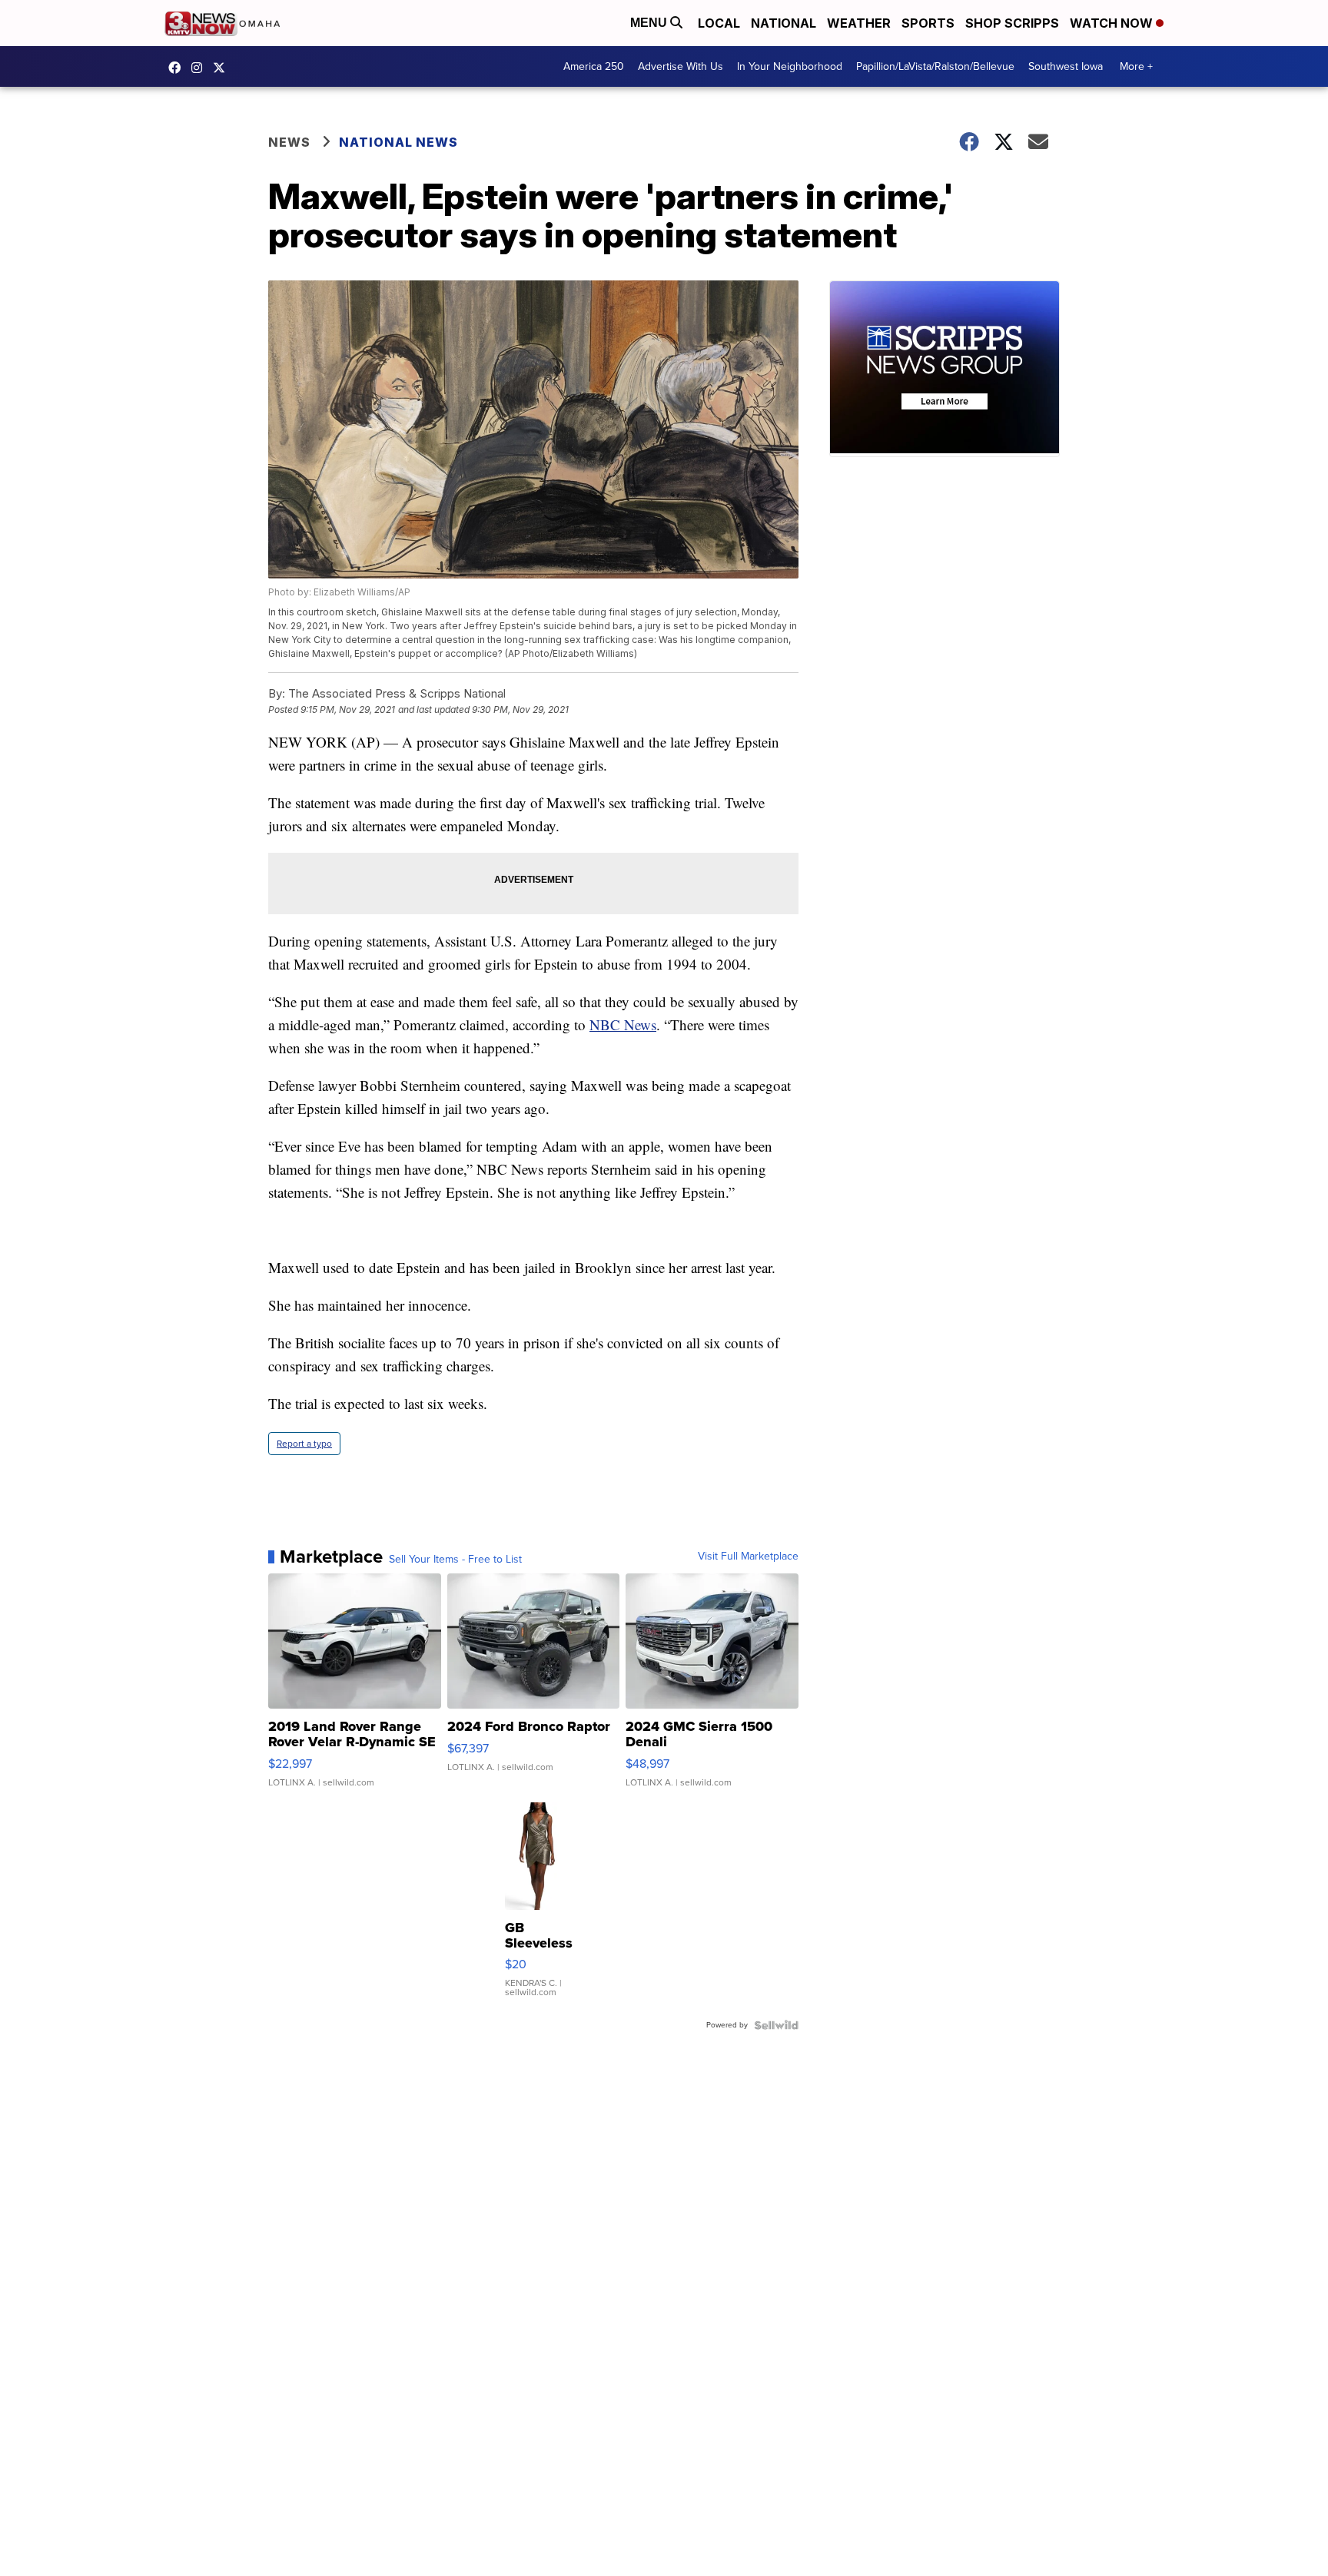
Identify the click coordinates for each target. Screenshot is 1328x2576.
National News (398, 142)
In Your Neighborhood (790, 66)
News (289, 142)
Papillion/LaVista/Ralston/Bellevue (935, 66)
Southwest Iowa (1066, 66)
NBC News (623, 1024)
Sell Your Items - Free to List (455, 1560)
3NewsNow (178, 68)
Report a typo (304, 1444)
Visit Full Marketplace (748, 1557)
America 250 (594, 66)
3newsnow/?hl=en (201, 68)
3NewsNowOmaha (223, 68)
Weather (859, 23)
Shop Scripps (1012, 23)
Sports (928, 23)
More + (1136, 66)
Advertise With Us (681, 66)
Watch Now (1113, 23)
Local (719, 23)
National (784, 23)
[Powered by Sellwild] (776, 2025)
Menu (650, 23)
